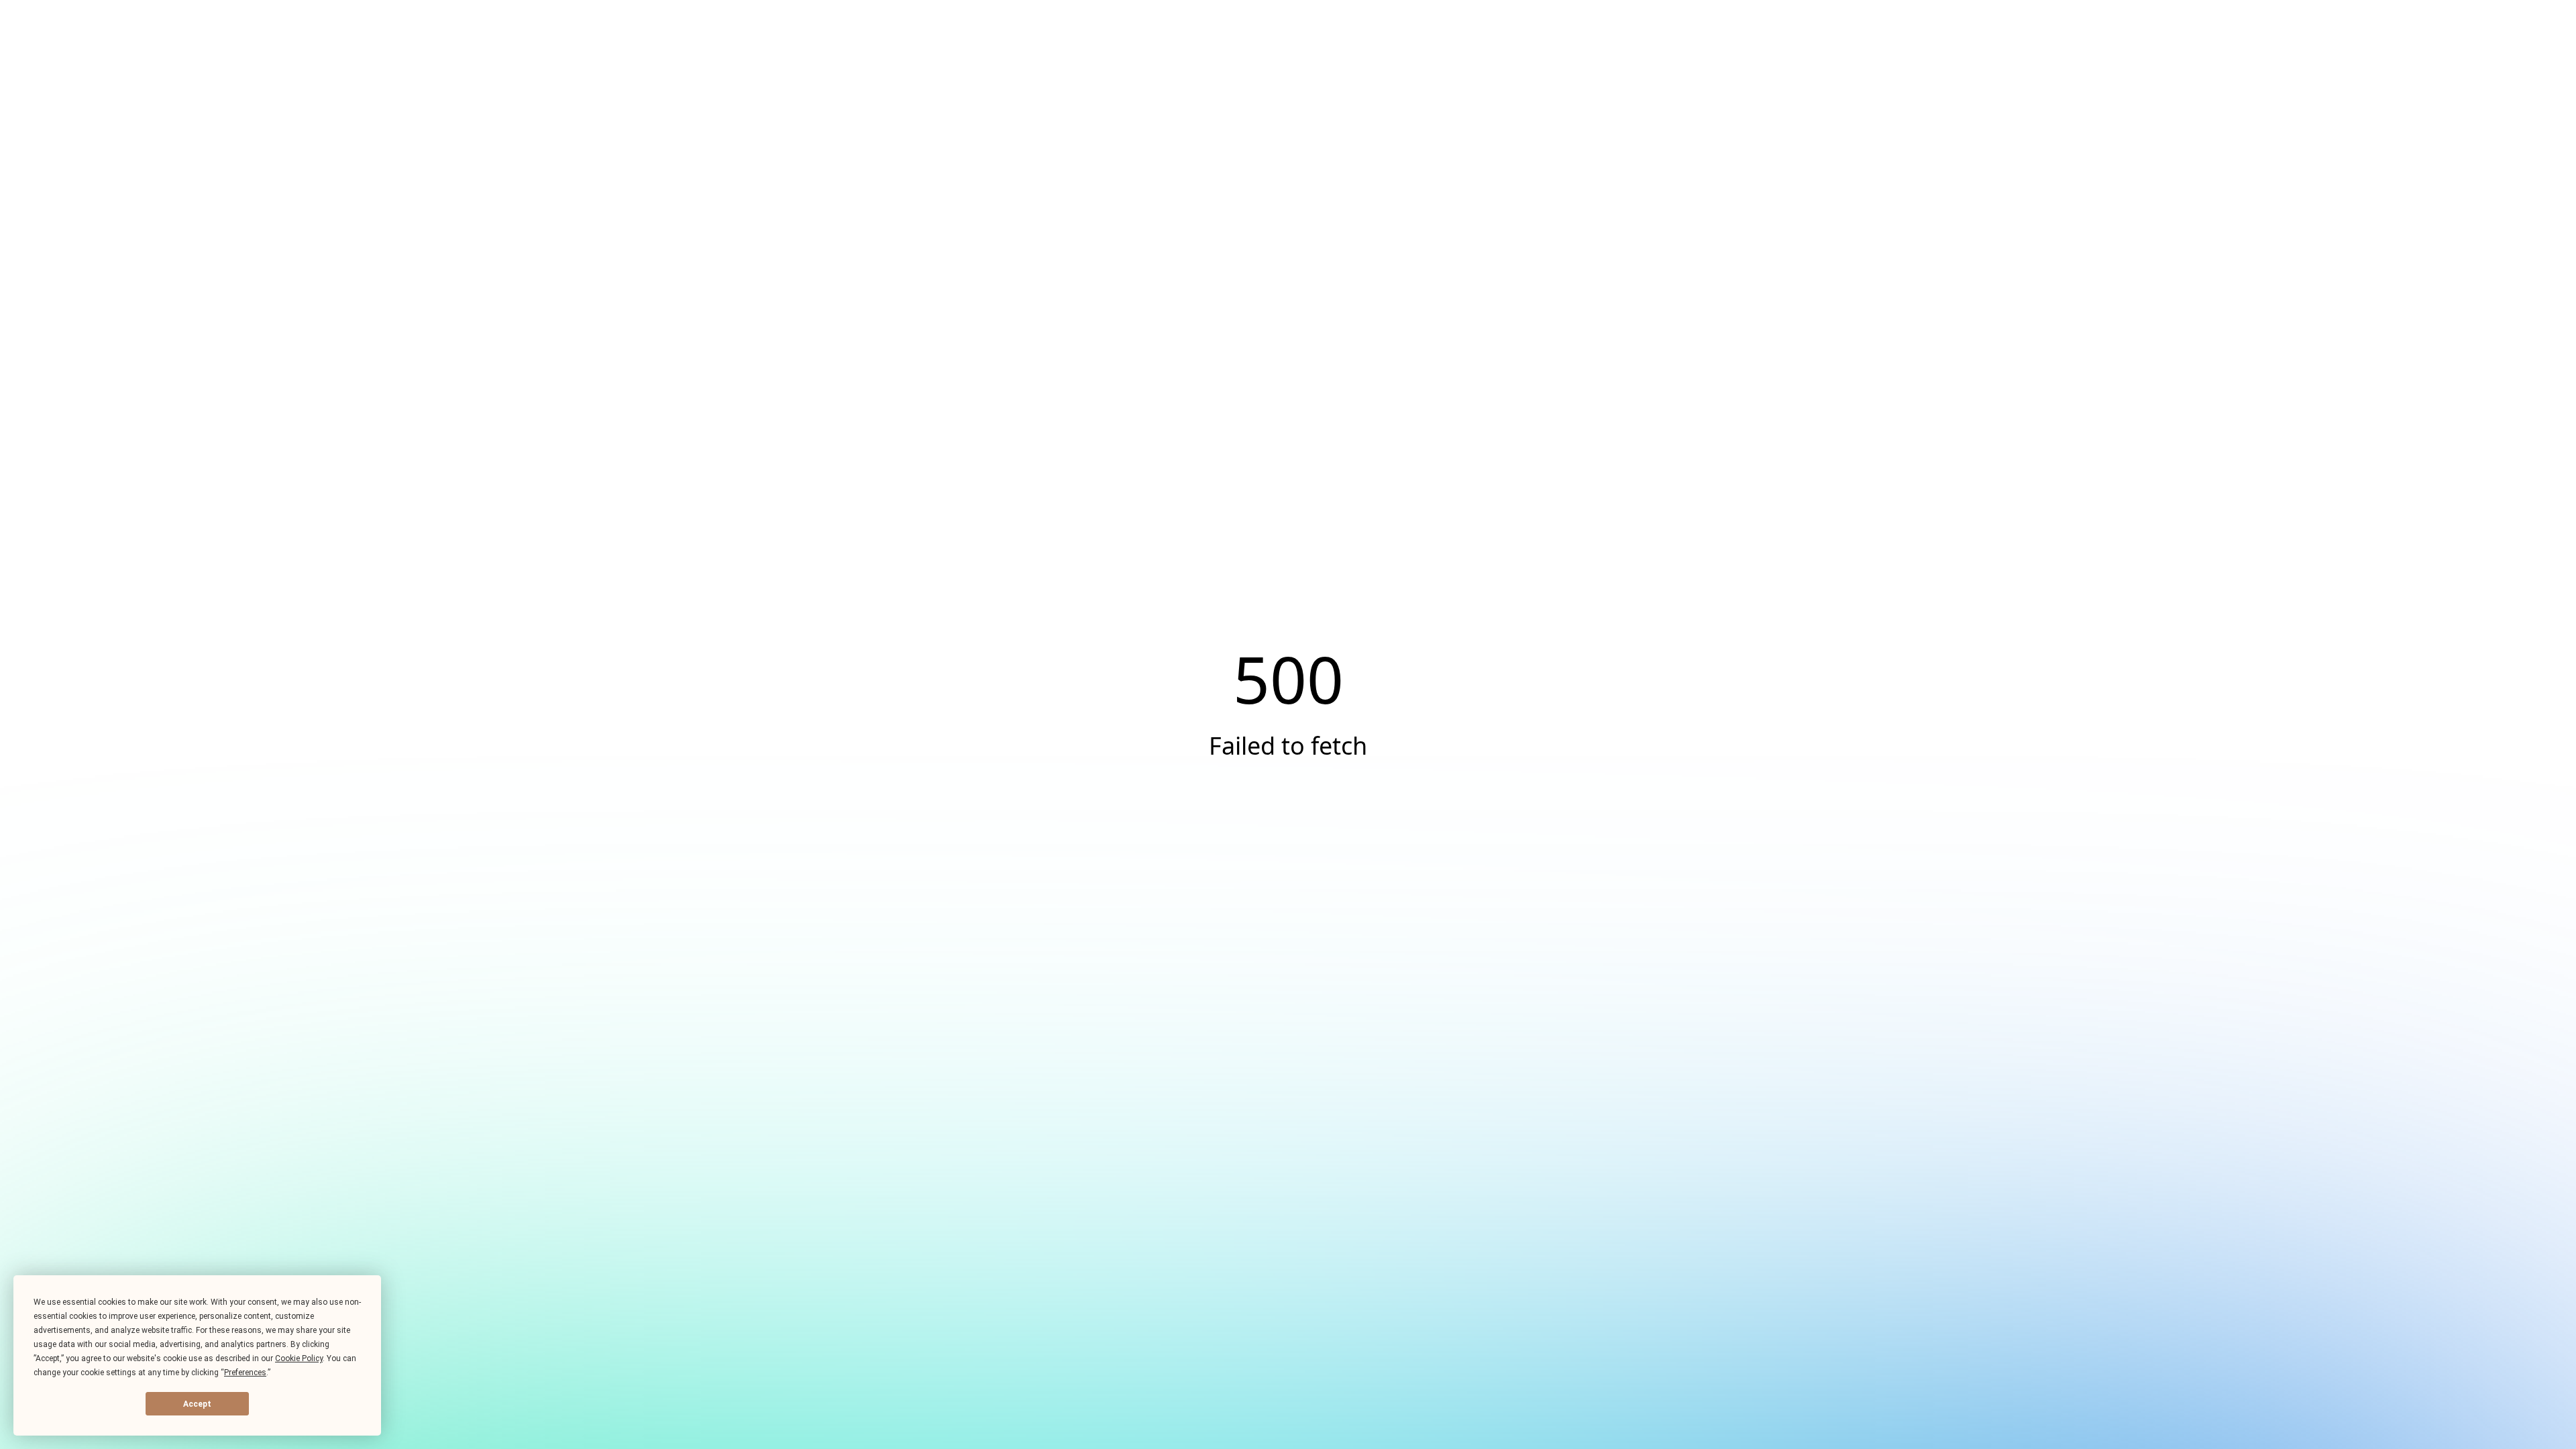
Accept (197, 1404)
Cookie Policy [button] (299, 1358)
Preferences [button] (245, 1373)
